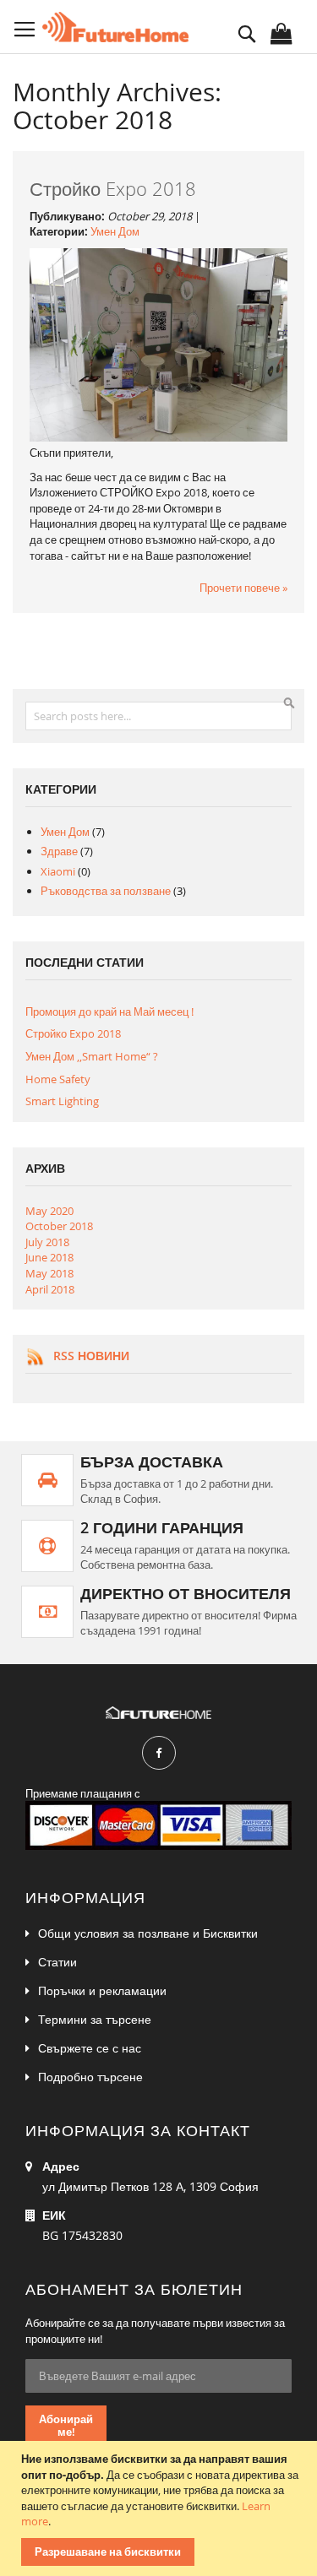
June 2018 (49, 1257)
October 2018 (59, 1226)
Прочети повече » (243, 588)
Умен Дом (115, 231)
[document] (161, 2508)
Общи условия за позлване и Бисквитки (148, 1933)
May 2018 (49, 1273)
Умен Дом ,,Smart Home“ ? (92, 1056)
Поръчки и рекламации (102, 1990)
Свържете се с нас (90, 2048)
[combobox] (158, 716)
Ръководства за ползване (107, 891)
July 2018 (47, 1242)
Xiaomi (59, 871)
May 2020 (49, 1211)
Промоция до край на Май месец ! (109, 1011)
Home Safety (58, 1079)
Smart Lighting (62, 1101)
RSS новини (91, 1356)
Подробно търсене (90, 2077)
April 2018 (50, 1289)
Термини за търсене (95, 2019)
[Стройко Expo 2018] (158, 437)
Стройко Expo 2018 (113, 189)
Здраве (60, 851)
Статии (57, 1962)
